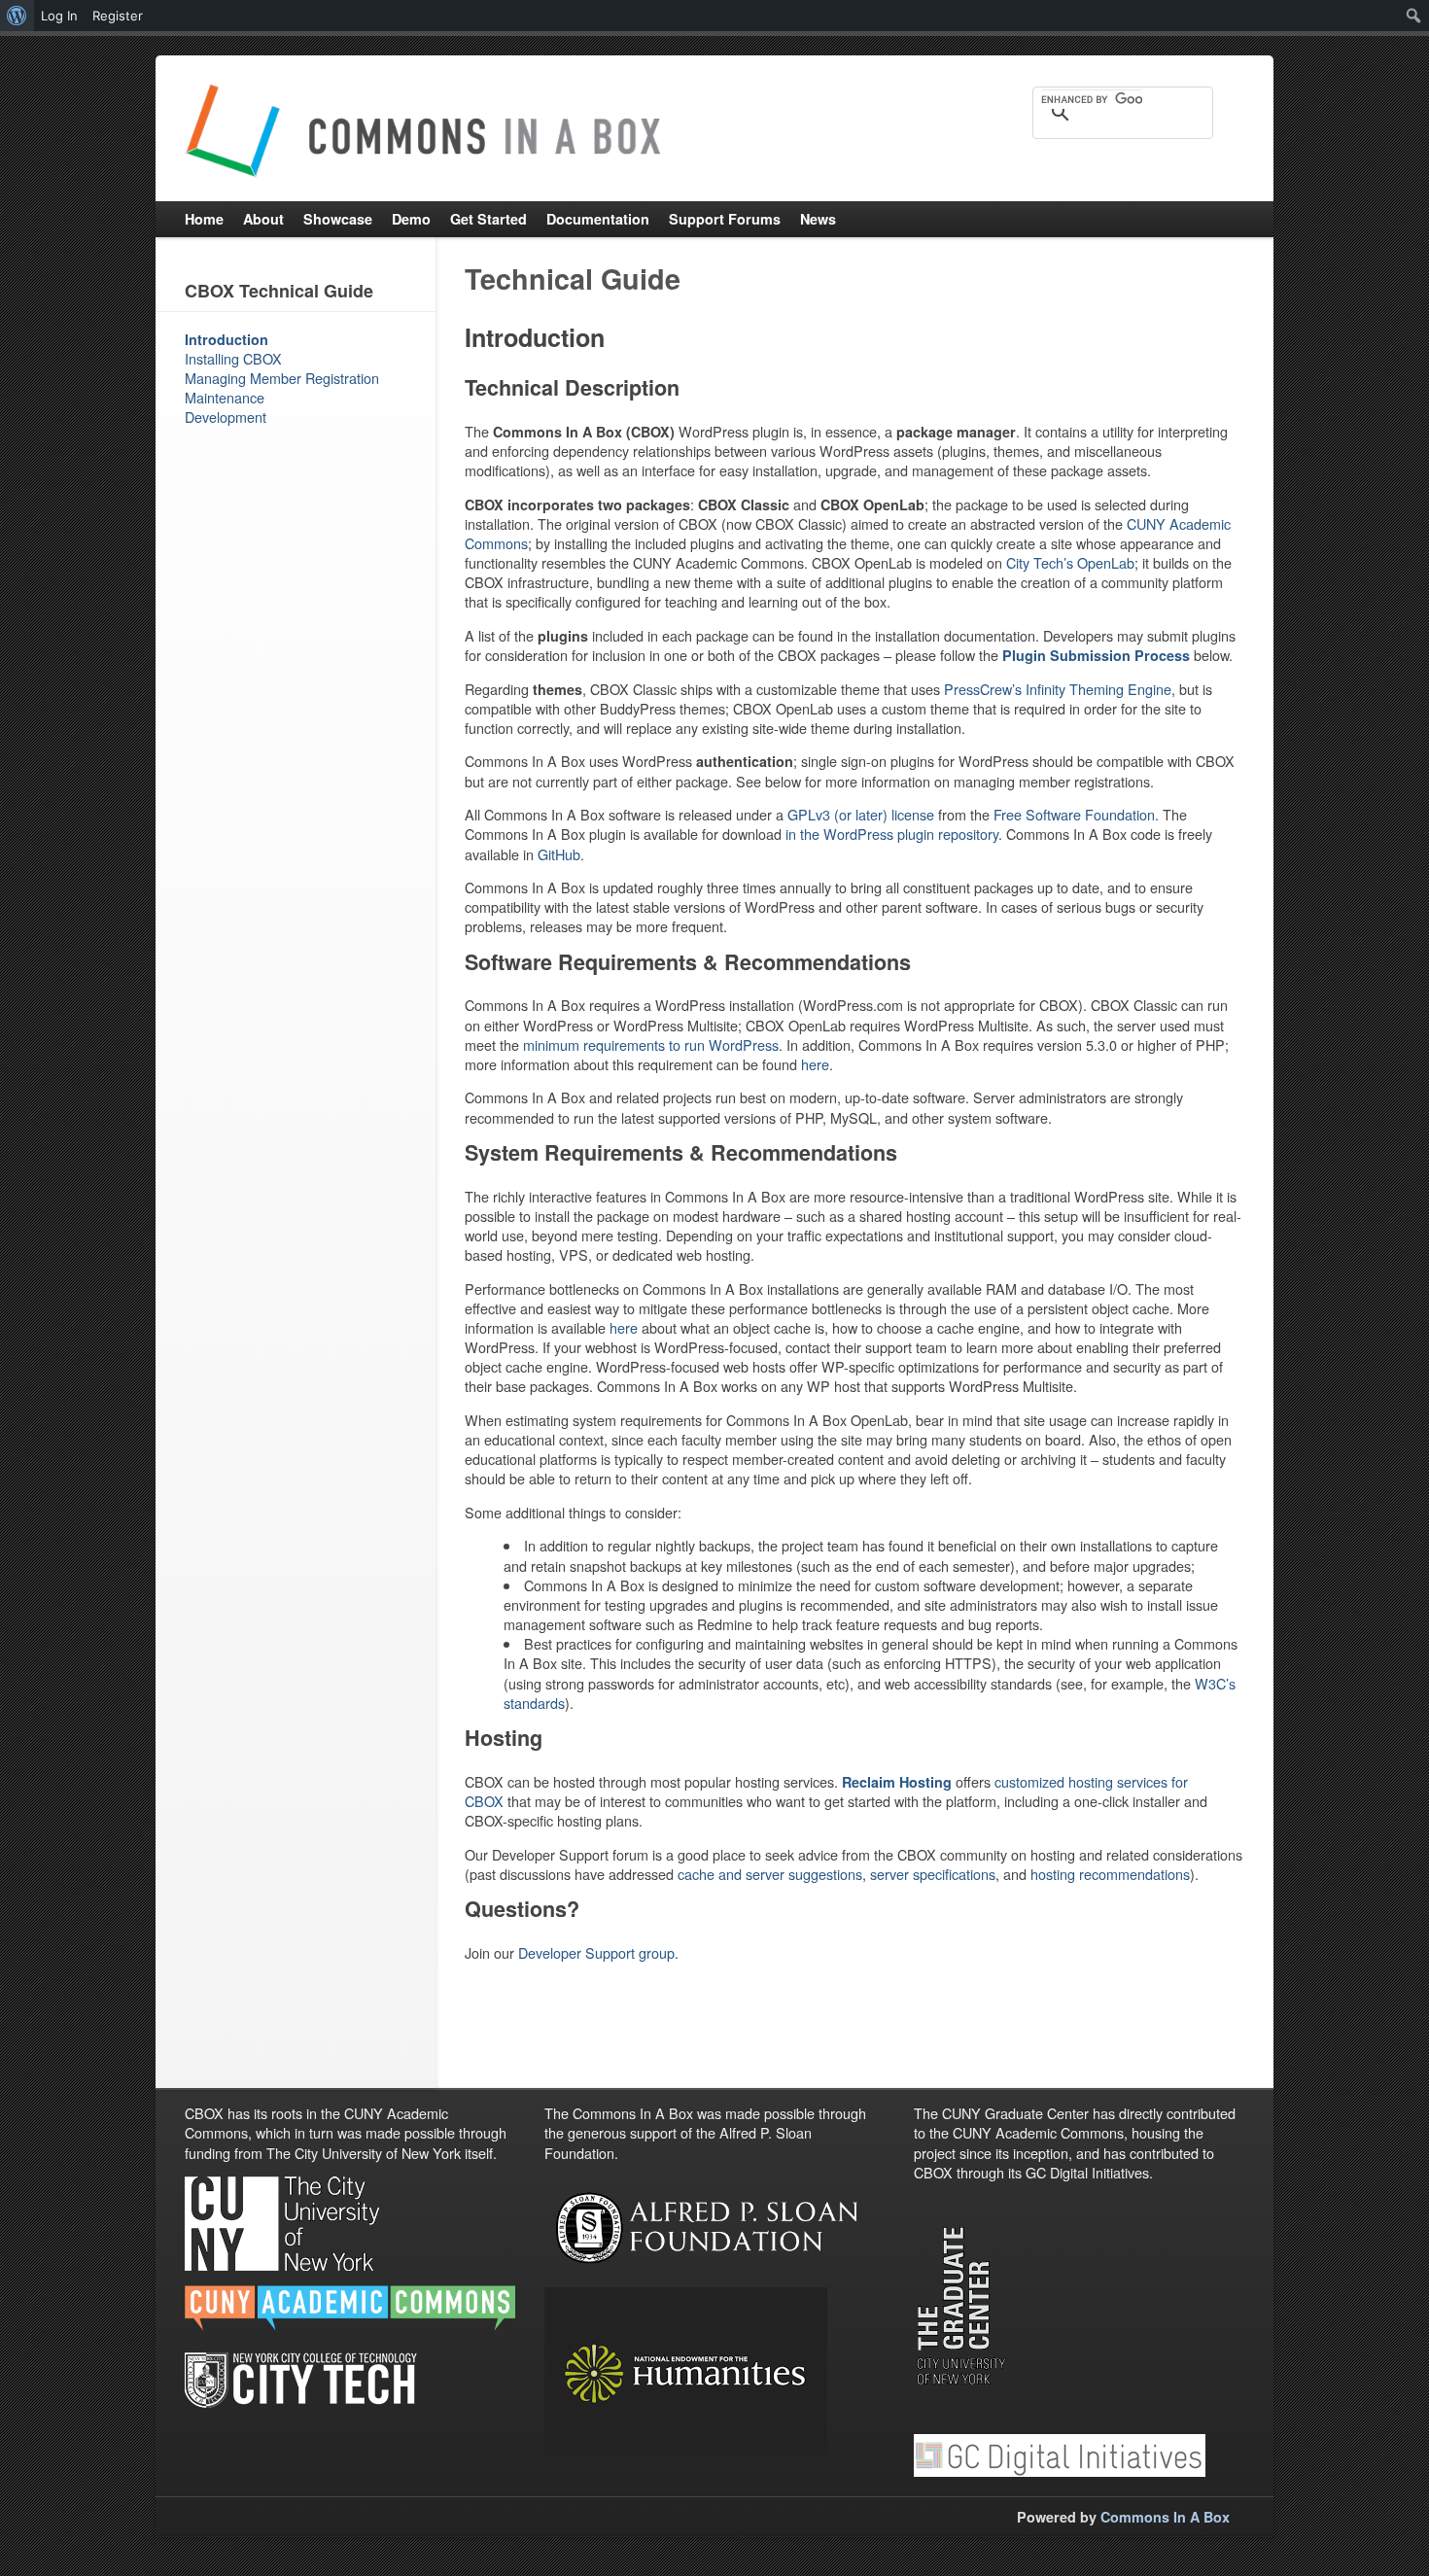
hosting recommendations (1110, 1874)
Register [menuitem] (118, 16)
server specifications (933, 1874)
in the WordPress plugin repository (892, 834)
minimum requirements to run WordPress (651, 1044)
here (815, 1064)
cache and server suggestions (770, 1874)
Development (226, 417)
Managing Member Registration (282, 378)
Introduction (227, 339)
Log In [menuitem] (59, 16)
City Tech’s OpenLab (1070, 562)
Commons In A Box (1165, 2517)
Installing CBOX (233, 358)
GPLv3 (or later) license (861, 814)
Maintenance (225, 397)
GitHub (559, 854)
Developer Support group (596, 1952)
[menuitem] (17, 16)
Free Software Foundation (1074, 814)
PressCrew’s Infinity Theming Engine (1058, 689)
